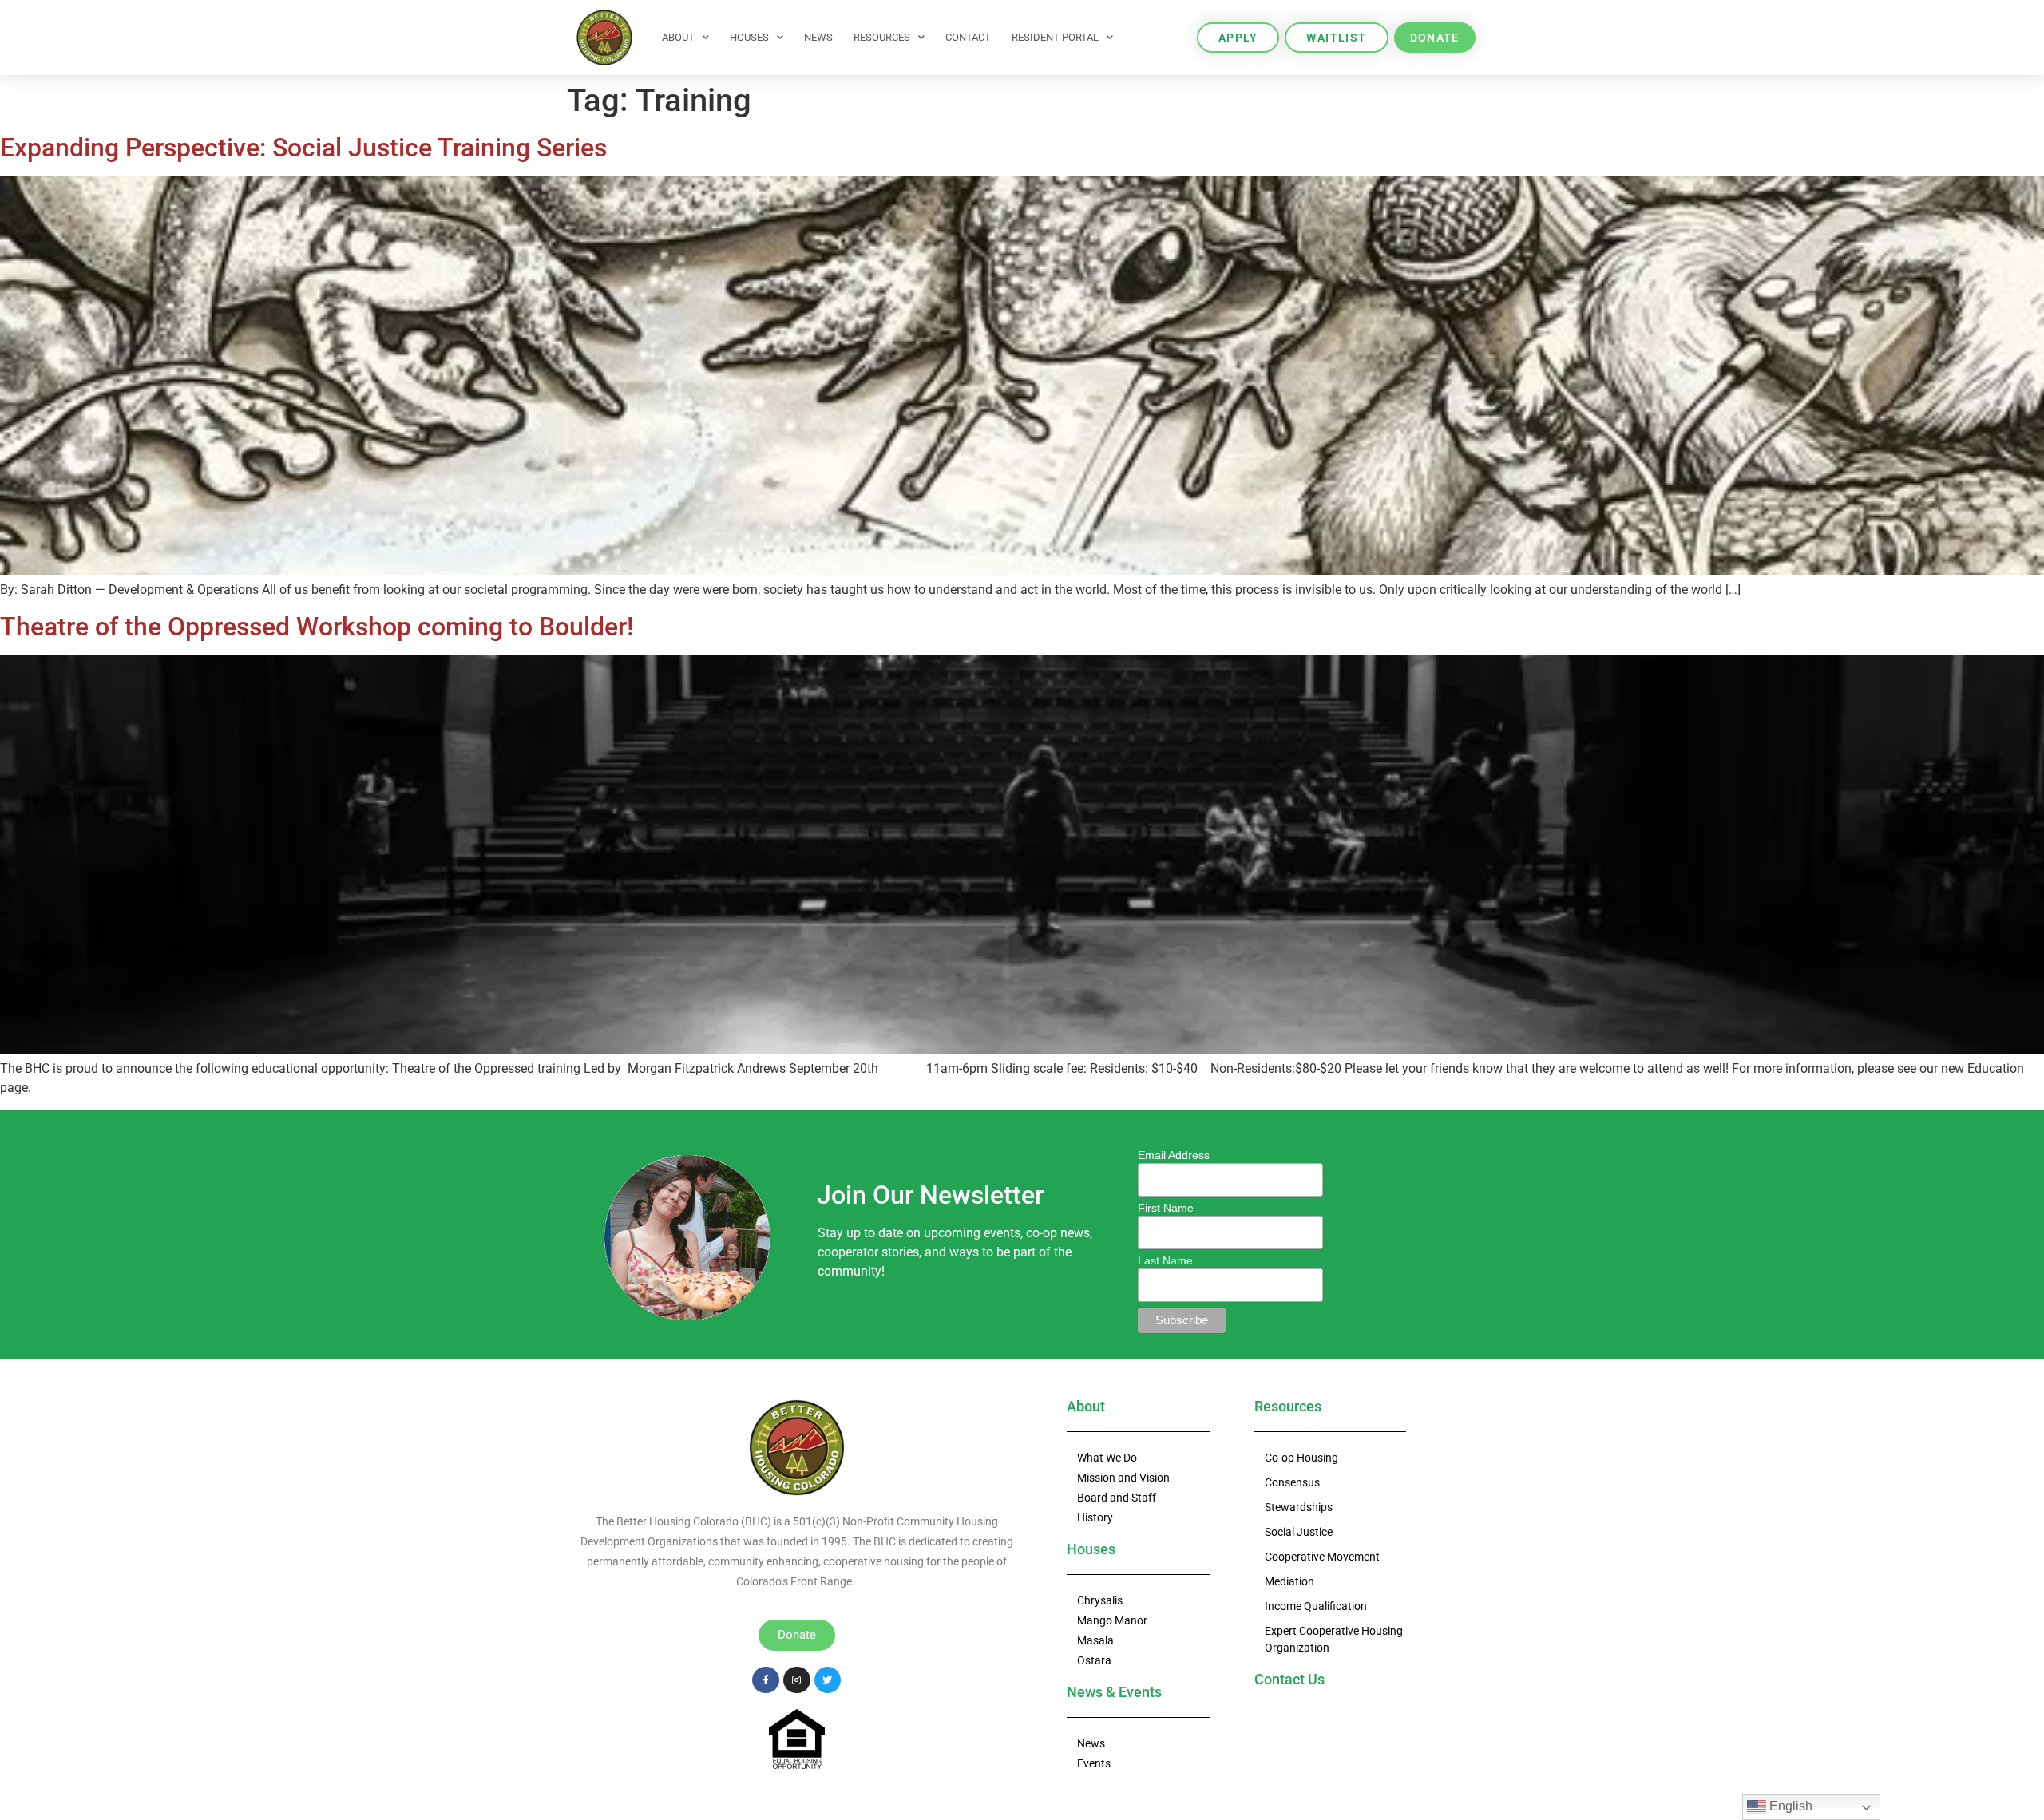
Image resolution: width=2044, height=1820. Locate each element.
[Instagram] (797, 1680)
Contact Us (1289, 1679)
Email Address (1174, 1155)
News (818, 37)
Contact (968, 37)
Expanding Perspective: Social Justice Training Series (303, 148)
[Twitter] (828, 1680)
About (678, 37)
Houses (749, 37)
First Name (1166, 1208)
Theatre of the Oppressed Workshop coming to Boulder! (317, 627)
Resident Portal (1055, 37)
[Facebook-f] (766, 1680)
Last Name (1165, 1260)
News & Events (1114, 1692)
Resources (882, 37)
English (1789, 1806)
